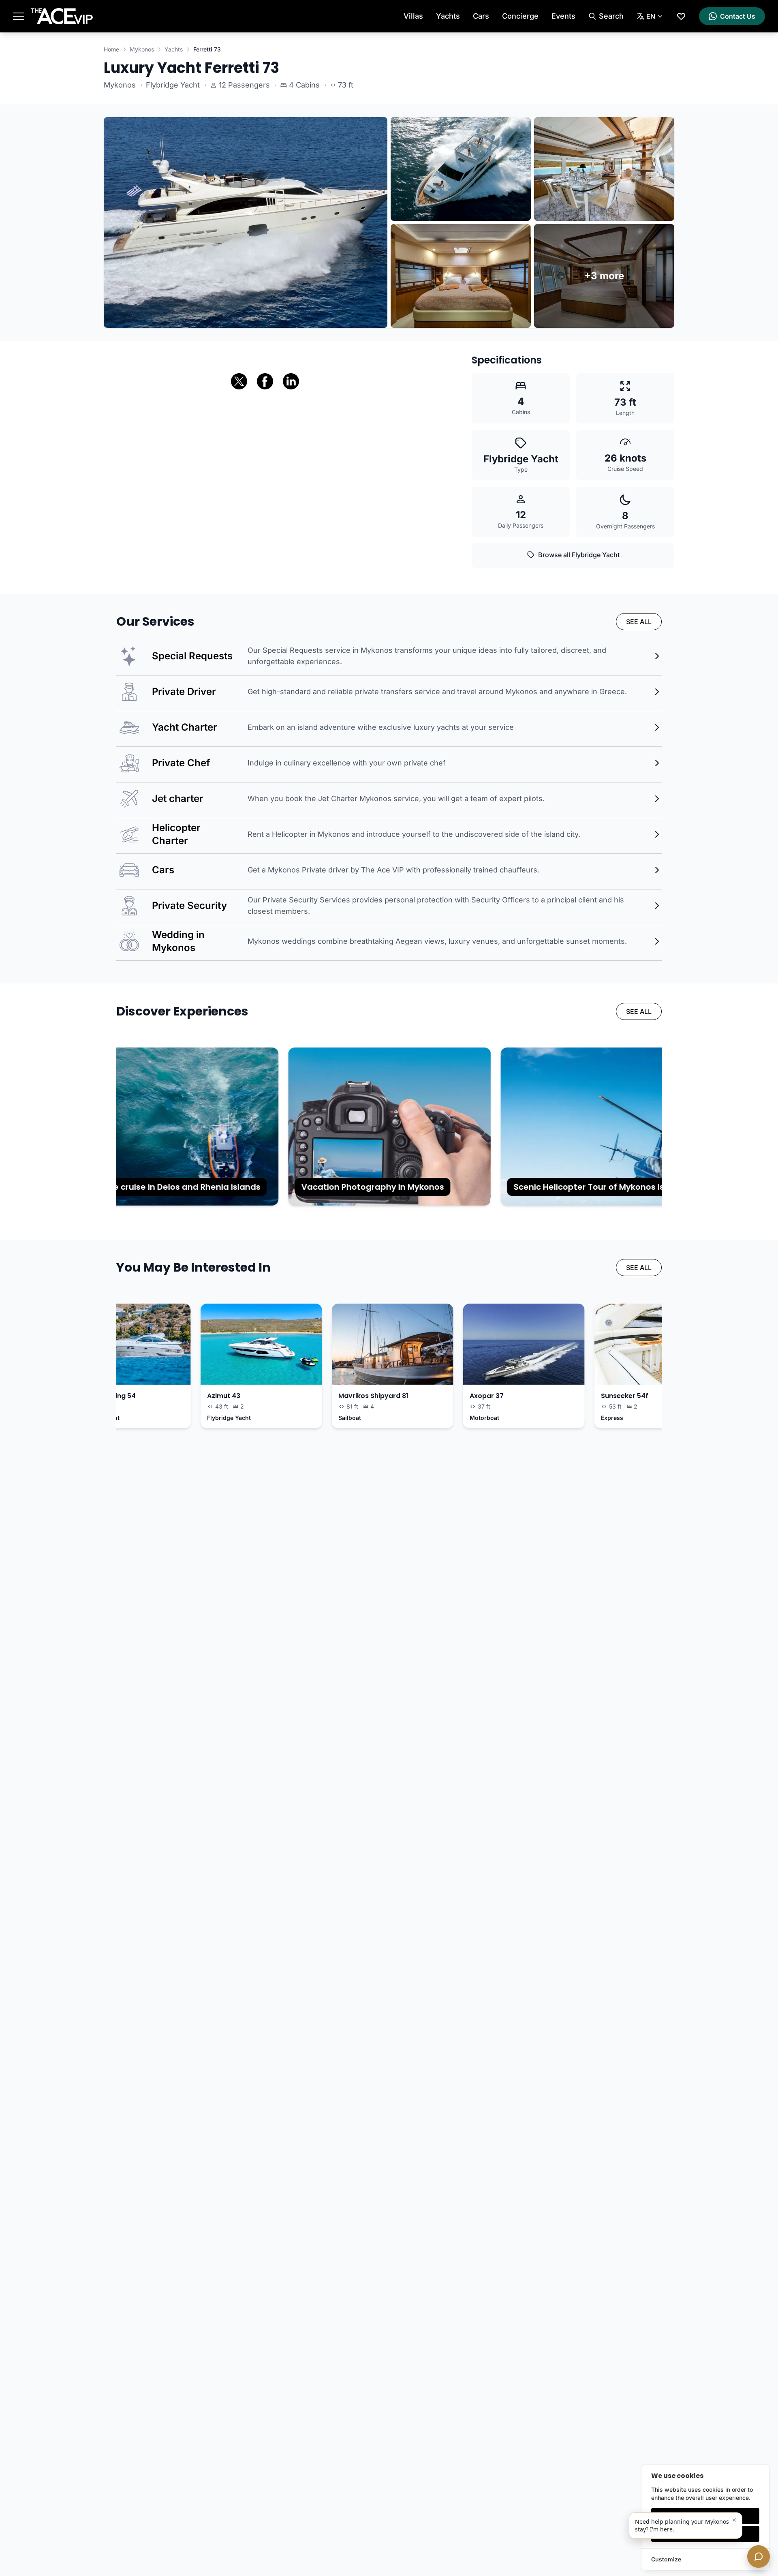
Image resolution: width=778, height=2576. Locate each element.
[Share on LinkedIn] (291, 381)
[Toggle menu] (19, 16)
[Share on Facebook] (265, 381)
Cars (481, 16)
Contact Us (738, 16)
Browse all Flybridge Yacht (579, 555)
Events (563, 16)
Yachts (448, 16)
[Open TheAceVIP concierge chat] (759, 2557)
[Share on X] (239, 381)
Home (111, 49)
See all (639, 622)
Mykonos (142, 49)
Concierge (520, 16)
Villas (413, 16)
